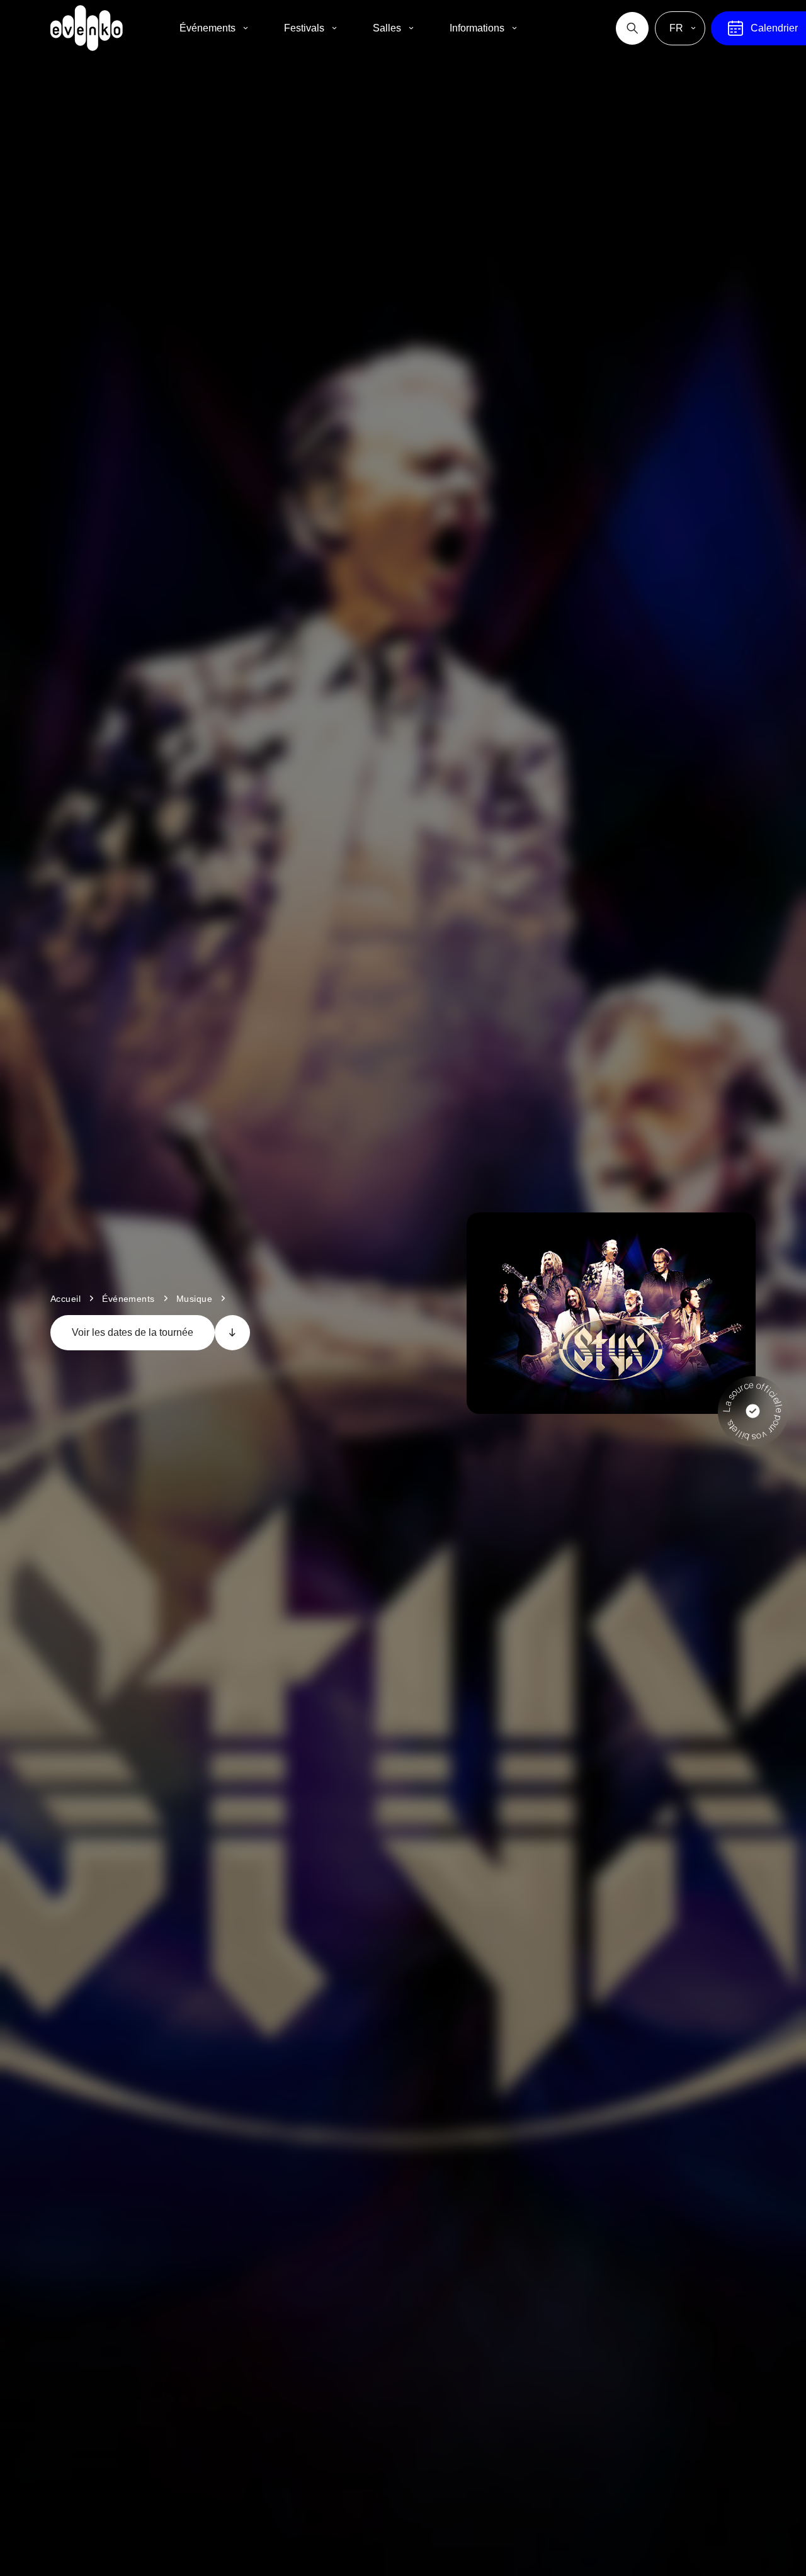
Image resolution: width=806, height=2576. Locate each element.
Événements (128, 1299)
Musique (194, 1299)
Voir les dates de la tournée (133, 1332)
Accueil (65, 1299)
